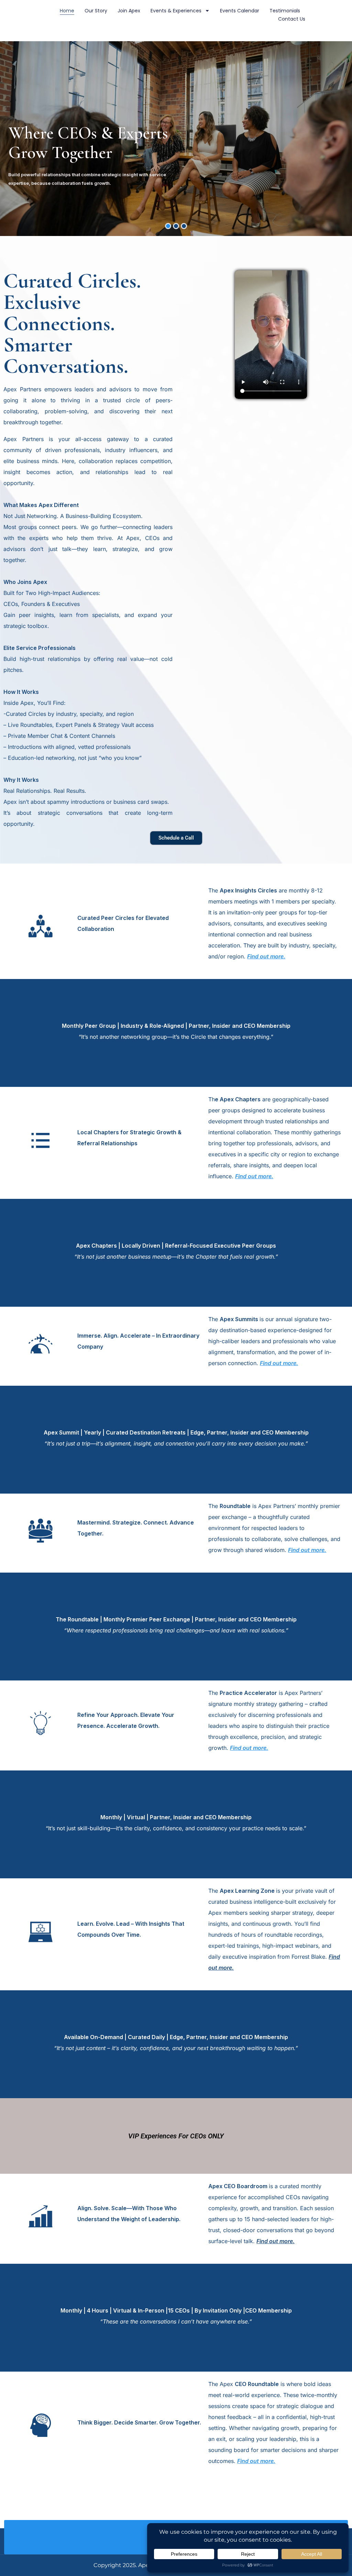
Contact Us (292, 19)
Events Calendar (240, 11)
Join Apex (129, 11)
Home (67, 11)
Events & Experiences (176, 11)
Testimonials (285, 11)
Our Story (96, 11)
